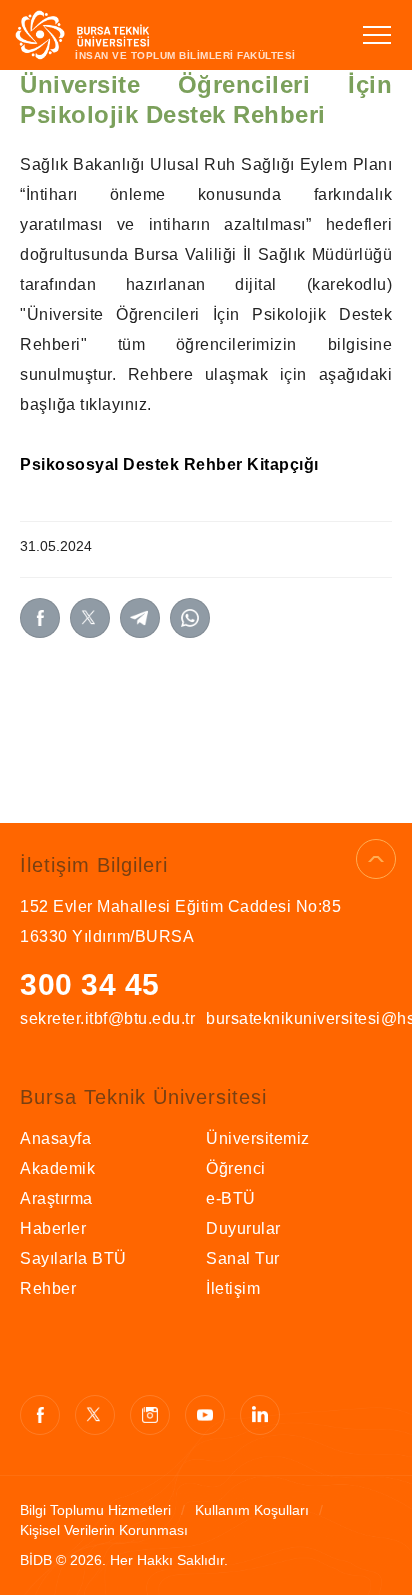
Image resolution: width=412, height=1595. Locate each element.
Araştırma (56, 1198)
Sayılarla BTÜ (73, 1258)
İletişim (233, 1288)
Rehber (48, 1288)
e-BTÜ (231, 1198)
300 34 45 (90, 984)
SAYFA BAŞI (376, 859)
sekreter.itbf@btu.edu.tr (107, 1018)
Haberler (53, 1228)
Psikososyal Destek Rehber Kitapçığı (169, 464)
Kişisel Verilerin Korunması (104, 1530)
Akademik (57, 1168)
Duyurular (243, 1228)
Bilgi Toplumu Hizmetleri (95, 1510)
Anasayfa (55, 1138)
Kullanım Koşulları (252, 1510)
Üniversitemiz (258, 1138)
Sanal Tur (243, 1258)
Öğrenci (236, 1168)
